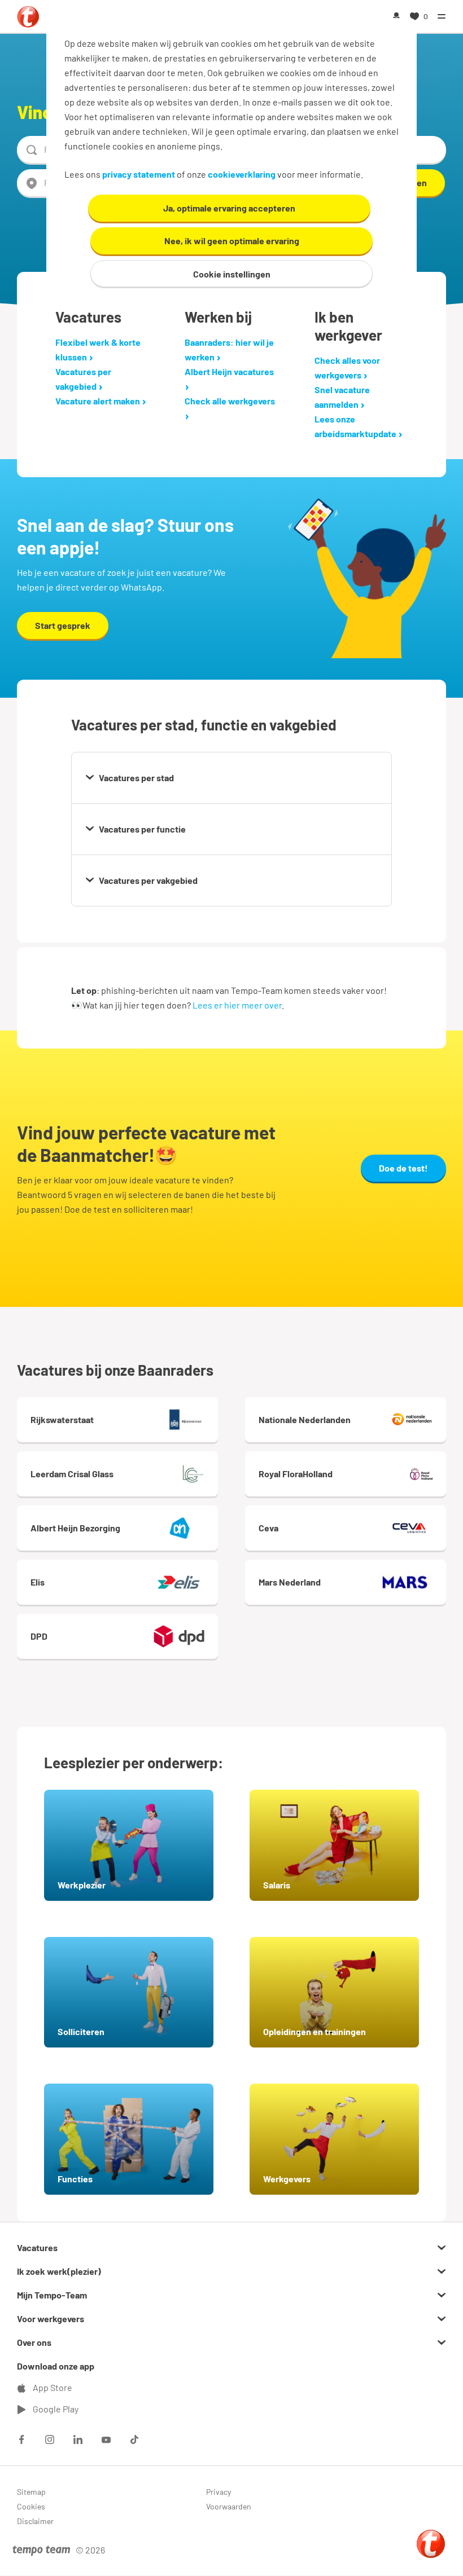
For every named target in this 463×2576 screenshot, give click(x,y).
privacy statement (139, 174)
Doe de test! (403, 1168)
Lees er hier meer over (237, 1005)
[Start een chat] (431, 2544)
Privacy (219, 2492)
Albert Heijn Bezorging (75, 1528)
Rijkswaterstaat (62, 1419)
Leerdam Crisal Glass (72, 1474)
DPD (39, 1636)
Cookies (31, 2506)
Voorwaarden (229, 2506)
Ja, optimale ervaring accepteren (229, 208)
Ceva (268, 1528)
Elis (38, 1582)
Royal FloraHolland (296, 1474)
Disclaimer (35, 2521)
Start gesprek (63, 625)
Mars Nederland (290, 1582)
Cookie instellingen (232, 274)
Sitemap (31, 2492)
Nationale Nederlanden (305, 1419)
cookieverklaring (242, 174)
